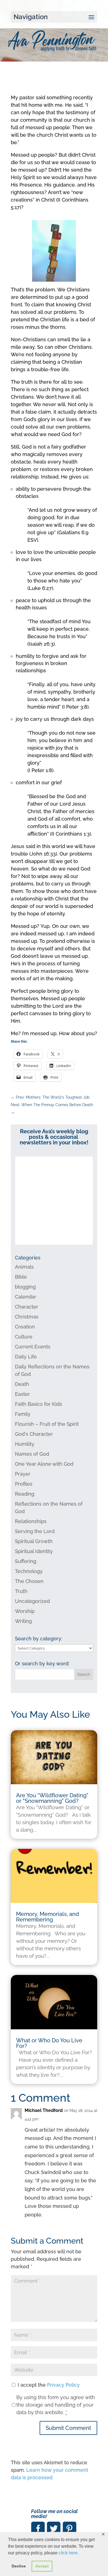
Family (23, 1414)
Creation (25, 1327)
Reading (25, 1494)
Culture (24, 1337)
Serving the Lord (35, 1531)
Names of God (32, 1454)
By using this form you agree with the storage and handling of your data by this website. (56, 2405)
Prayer (23, 1474)
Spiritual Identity (34, 1551)
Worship (25, 1611)
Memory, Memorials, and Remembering (48, 1917)
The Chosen (29, 1581)
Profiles (24, 1484)
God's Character (34, 1434)
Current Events (33, 1347)
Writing (23, 1621)
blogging (25, 1287)
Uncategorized (32, 1601)
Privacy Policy (63, 2385)
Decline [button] (19, 2566)
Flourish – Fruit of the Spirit (47, 1424)
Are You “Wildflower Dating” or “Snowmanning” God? (52, 1798)
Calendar (26, 1297)
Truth (21, 1591)
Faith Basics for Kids (38, 1404)
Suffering (26, 1561)
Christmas (27, 1317)
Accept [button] (42, 2566)
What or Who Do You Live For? (49, 2043)
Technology (29, 1571)
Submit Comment (68, 2428)
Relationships (31, 1521)
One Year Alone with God (44, 1464)
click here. (69, 2553)
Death (22, 1384)
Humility (25, 1444)
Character (27, 1307)
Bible (21, 1277)
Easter (22, 1394)
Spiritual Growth (34, 1541)
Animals (24, 1267)
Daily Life (26, 1357)
